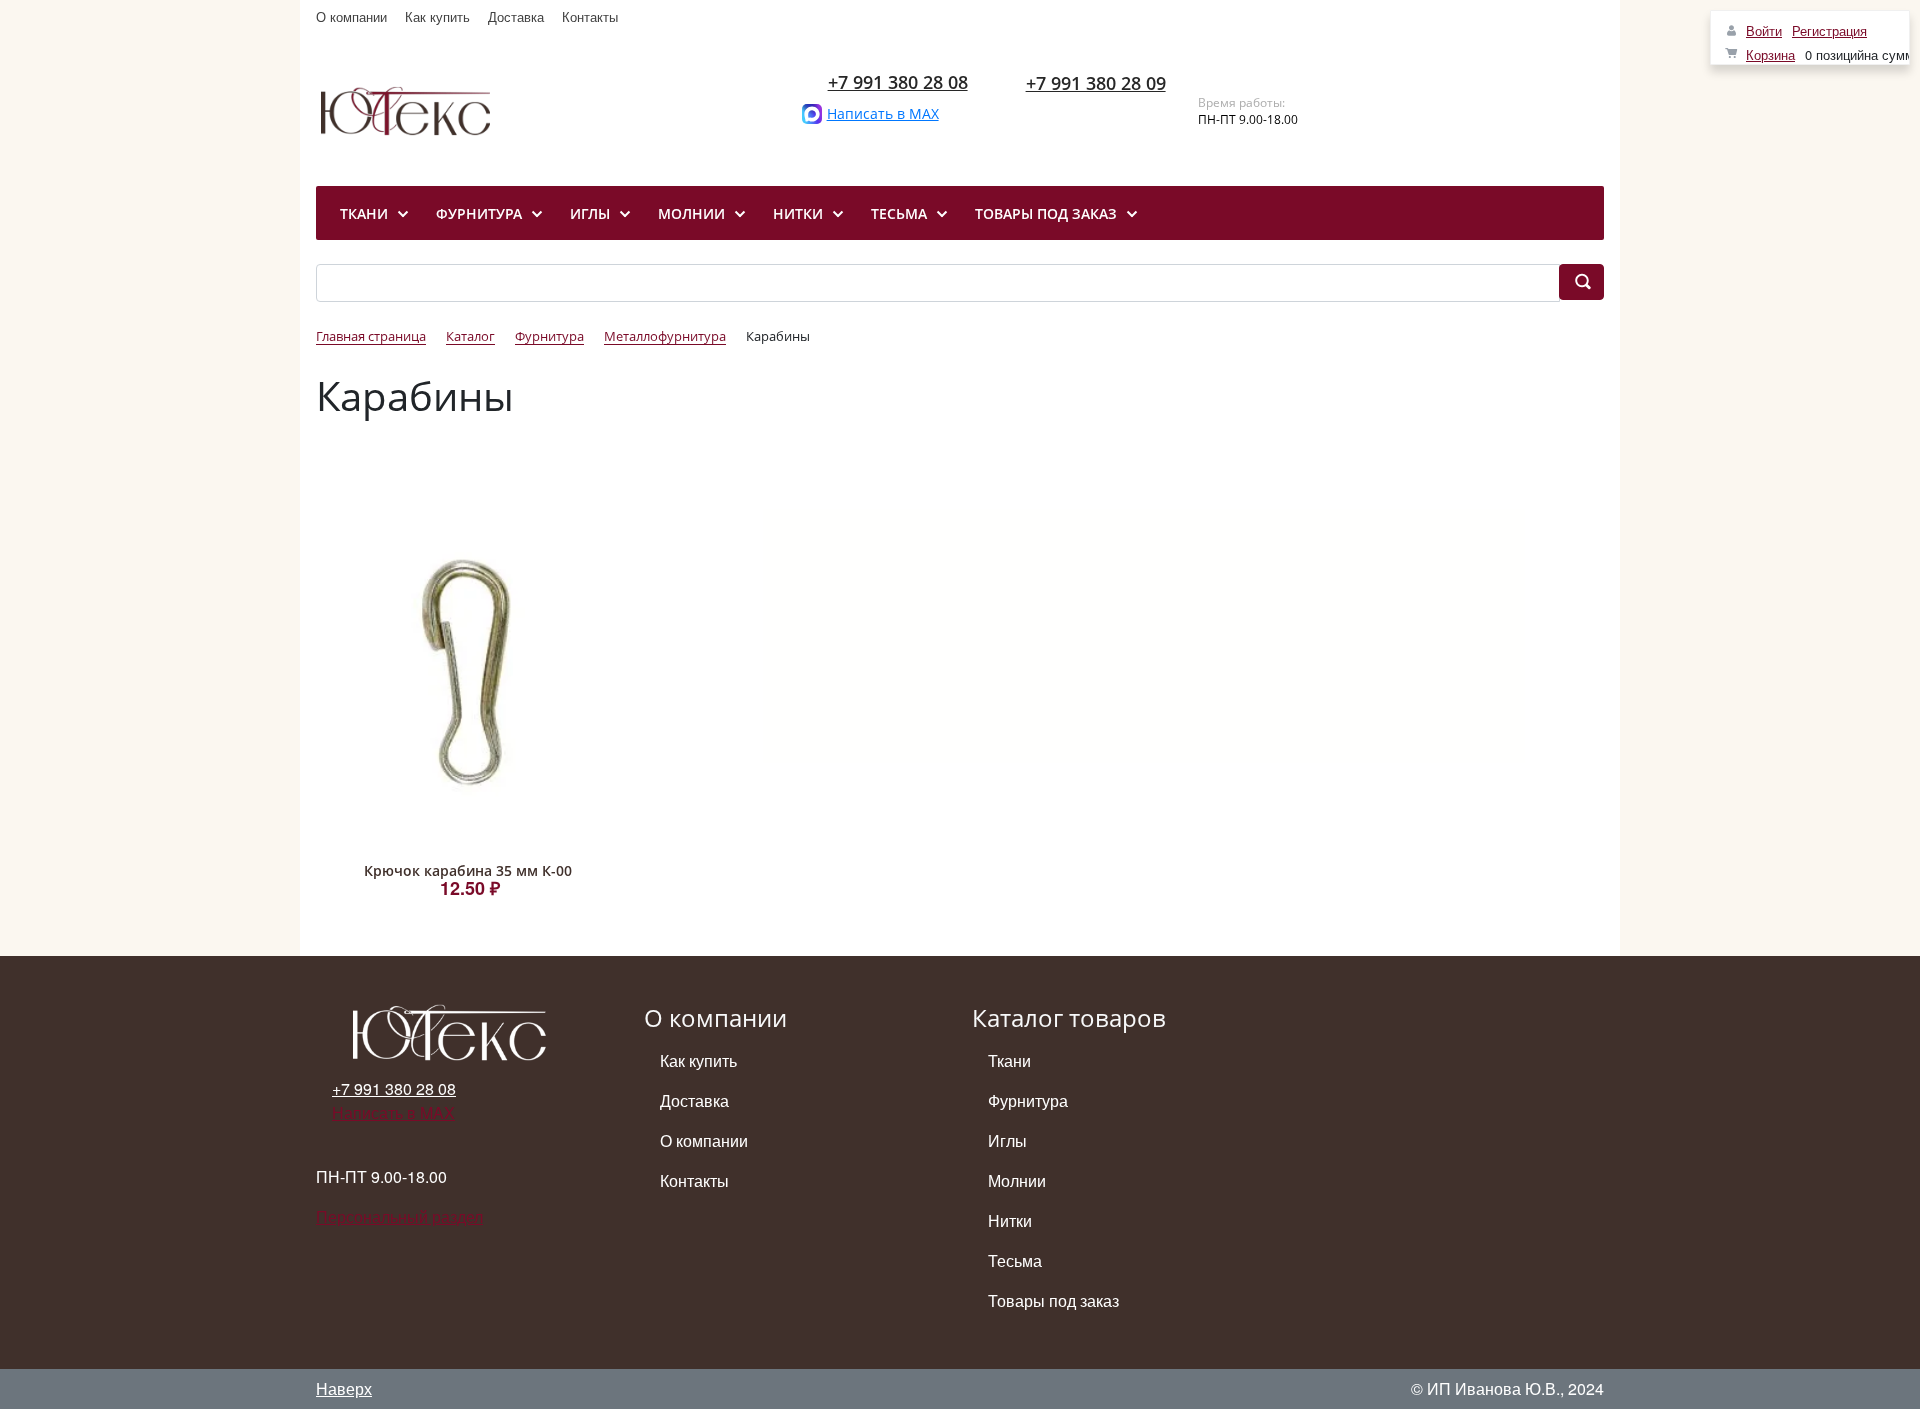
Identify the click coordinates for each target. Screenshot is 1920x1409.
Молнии (1017, 1180)
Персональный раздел (399, 1216)
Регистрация (1829, 30)
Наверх (344, 1388)
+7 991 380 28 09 (1096, 83)
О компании (351, 16)
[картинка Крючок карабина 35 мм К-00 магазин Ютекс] (468, 672)
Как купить (437, 16)
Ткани (1009, 1060)
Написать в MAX (883, 113)
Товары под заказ (1053, 1300)
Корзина (1770, 54)
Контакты (590, 16)
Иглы (1007, 1140)
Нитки (1010, 1220)
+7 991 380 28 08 (898, 82)
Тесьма (1015, 1260)
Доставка (516, 16)
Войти (1764, 30)
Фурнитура (1028, 1100)
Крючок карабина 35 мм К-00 (468, 870)
